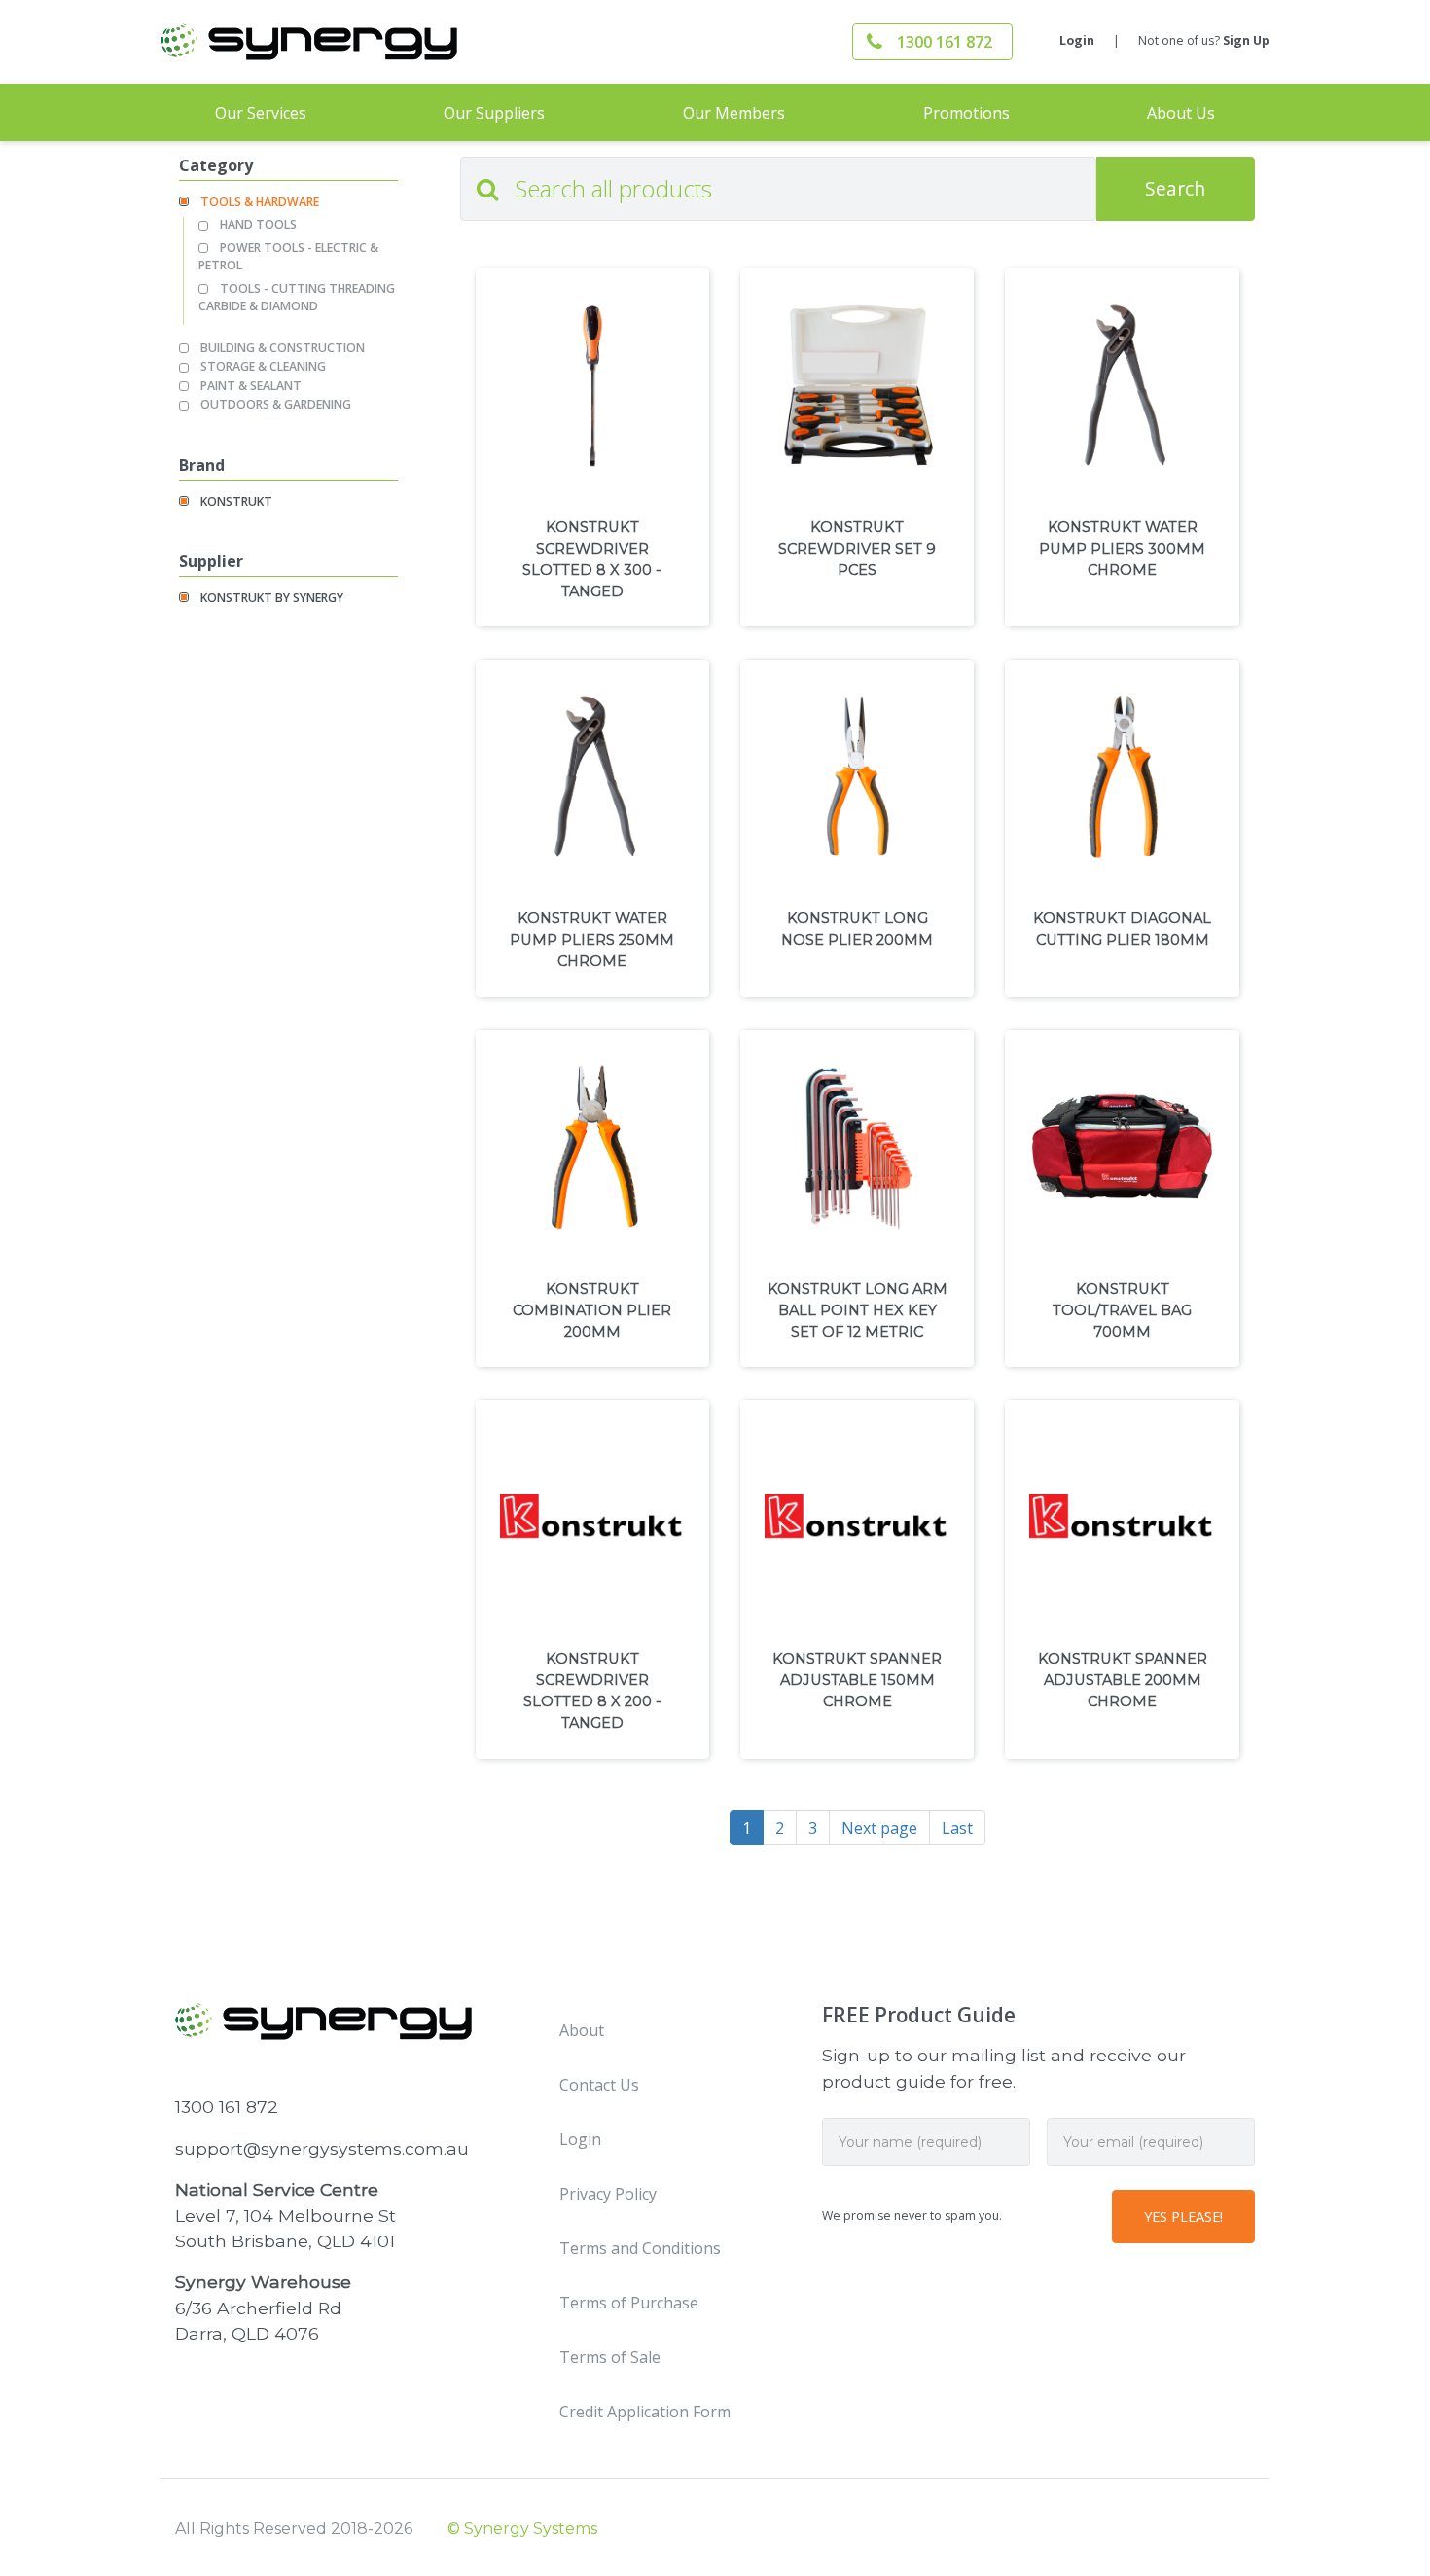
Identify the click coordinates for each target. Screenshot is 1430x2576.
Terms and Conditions (640, 2248)
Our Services (261, 113)
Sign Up (1246, 40)
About (582, 2030)
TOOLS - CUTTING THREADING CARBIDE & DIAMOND (297, 297)
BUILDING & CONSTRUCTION (283, 348)
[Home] (345, 42)
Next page (879, 1828)
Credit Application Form (645, 2412)
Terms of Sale (610, 2357)
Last (957, 1828)
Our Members (734, 113)
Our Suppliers (494, 113)
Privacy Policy (608, 2194)
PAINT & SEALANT (251, 386)
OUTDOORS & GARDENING (276, 404)
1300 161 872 (945, 42)
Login (1077, 40)
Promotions (966, 113)
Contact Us (599, 2085)
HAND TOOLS (258, 224)
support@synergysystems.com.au (322, 2148)
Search (1175, 188)
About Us (1181, 113)
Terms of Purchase (629, 2303)
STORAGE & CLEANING (263, 366)
